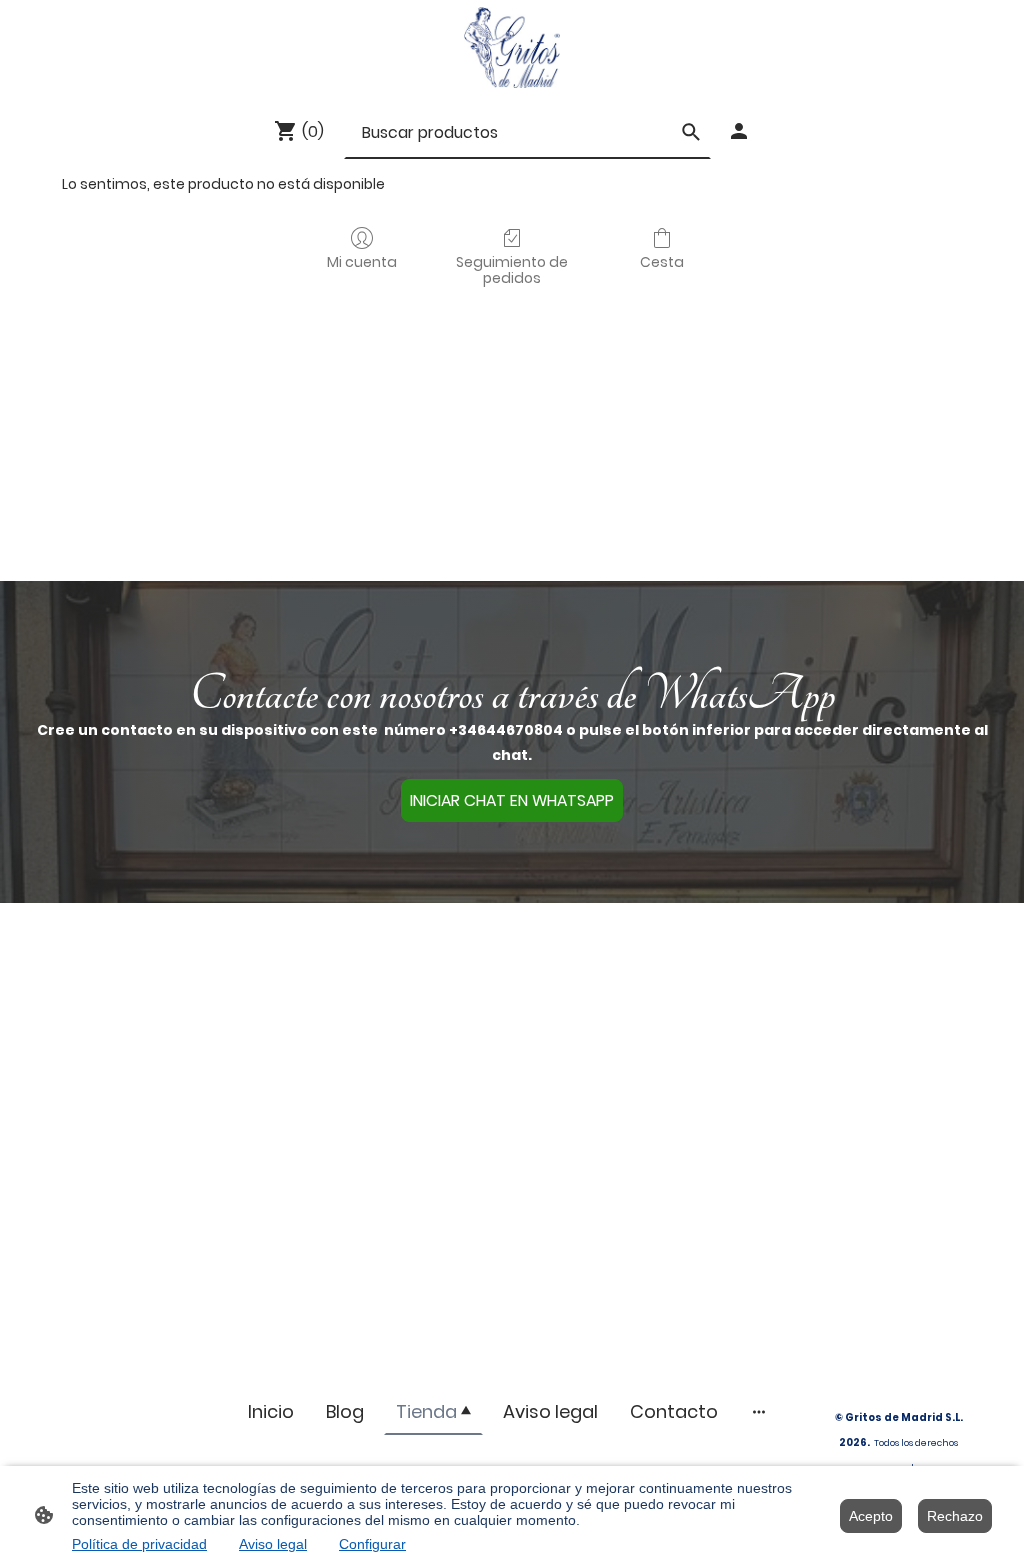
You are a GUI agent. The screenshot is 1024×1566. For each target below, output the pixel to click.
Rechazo (955, 1516)
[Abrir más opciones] (759, 1411)
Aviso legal (273, 1544)
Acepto (871, 1516)
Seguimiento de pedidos (512, 270)
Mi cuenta (362, 261)
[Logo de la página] (511, 47)
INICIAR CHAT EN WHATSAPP (512, 800)
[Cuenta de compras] (739, 131)
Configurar (372, 1544)
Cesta (662, 261)
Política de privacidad (139, 1544)
